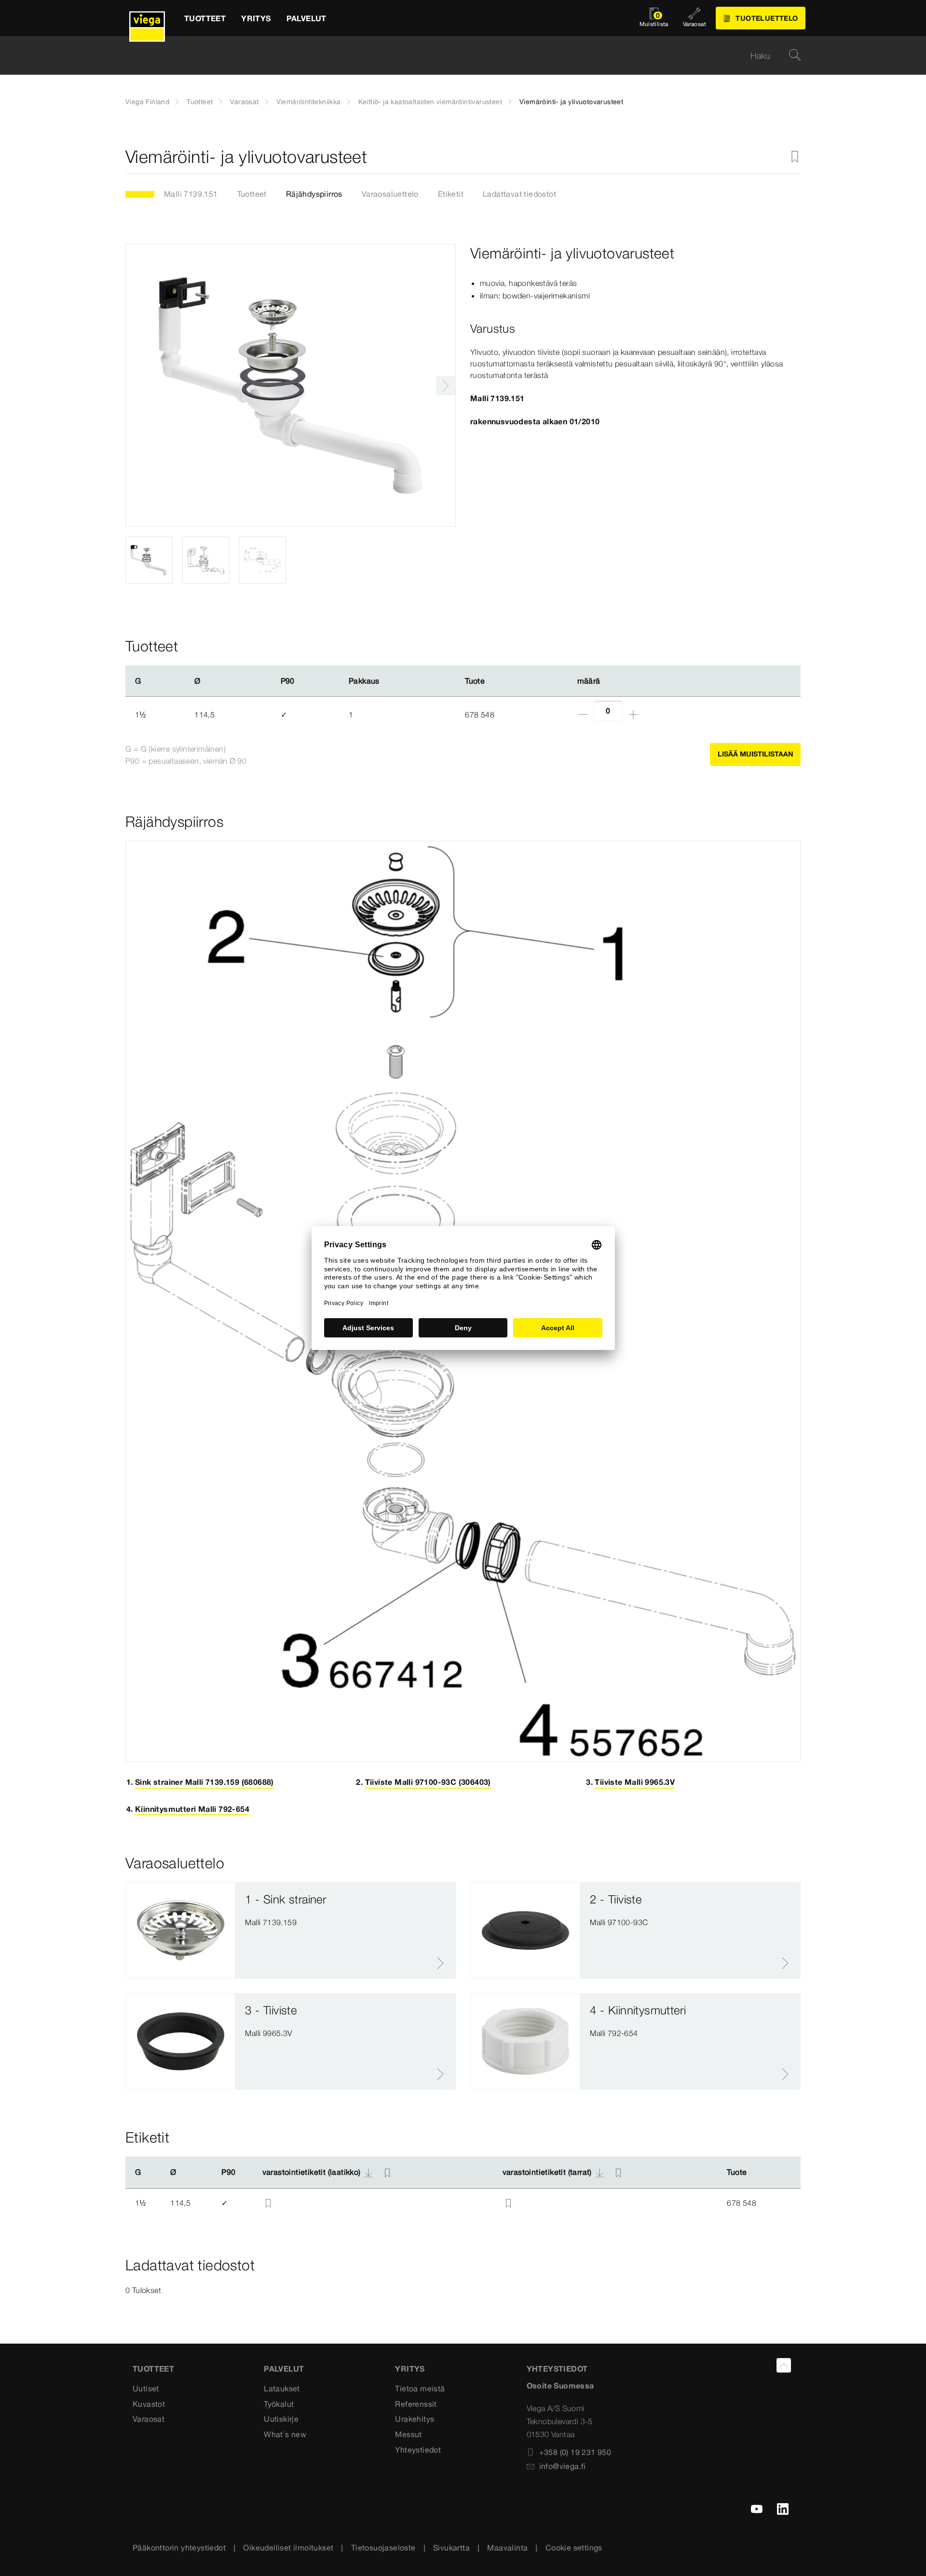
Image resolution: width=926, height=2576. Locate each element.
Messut (408, 2434)
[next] (446, 386)
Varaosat (244, 102)
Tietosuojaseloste (383, 2548)
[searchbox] (455, 56)
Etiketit (451, 194)
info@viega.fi (563, 2466)
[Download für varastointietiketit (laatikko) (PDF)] (368, 2172)
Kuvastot (149, 2404)
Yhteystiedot (418, 2450)
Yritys (410, 2369)
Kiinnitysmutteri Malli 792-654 (192, 1809)
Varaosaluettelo (390, 194)
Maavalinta (507, 2548)
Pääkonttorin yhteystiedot (179, 2548)
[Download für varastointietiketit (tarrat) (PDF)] (599, 2172)
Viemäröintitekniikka (309, 102)
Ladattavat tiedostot (519, 194)
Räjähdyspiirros (314, 194)
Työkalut (279, 2404)
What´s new (285, 2434)
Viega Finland (147, 102)
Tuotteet (200, 102)
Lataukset (282, 2388)
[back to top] (784, 2365)
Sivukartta (451, 2548)
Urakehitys (415, 2419)
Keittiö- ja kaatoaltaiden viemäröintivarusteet (430, 102)
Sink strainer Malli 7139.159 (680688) (204, 1782)
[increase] (633, 715)
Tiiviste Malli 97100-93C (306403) (428, 1782)
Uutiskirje (281, 2419)
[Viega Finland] (147, 18)
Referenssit (416, 2404)
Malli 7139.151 (191, 194)
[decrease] (583, 715)
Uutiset (146, 2388)
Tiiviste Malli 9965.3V (635, 1782)
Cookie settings (574, 2548)
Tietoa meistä (420, 2388)
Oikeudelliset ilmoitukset (288, 2548)
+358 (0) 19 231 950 (575, 2452)
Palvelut (284, 2369)
